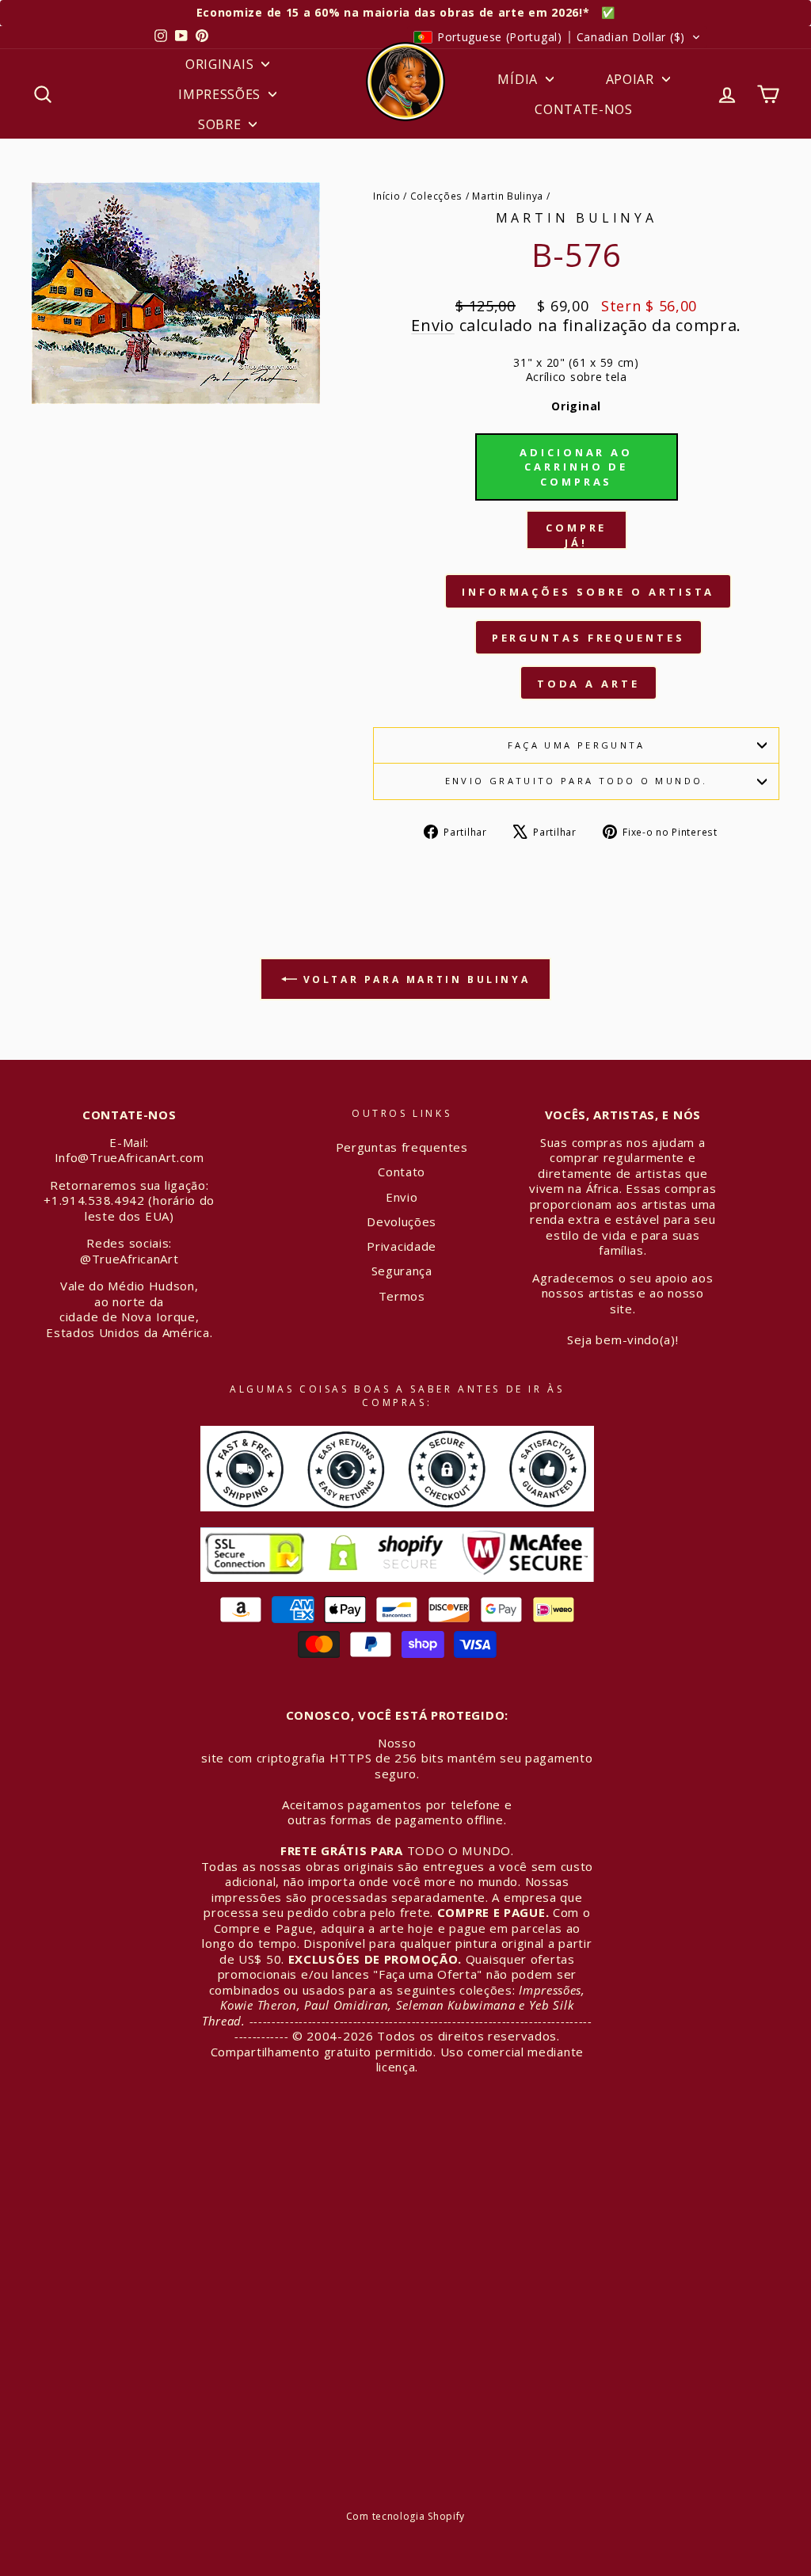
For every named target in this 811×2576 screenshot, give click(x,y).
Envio (433, 325)
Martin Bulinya (508, 196)
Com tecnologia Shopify (405, 2516)
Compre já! (576, 535)
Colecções (436, 196)
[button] (557, 37)
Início (386, 196)
